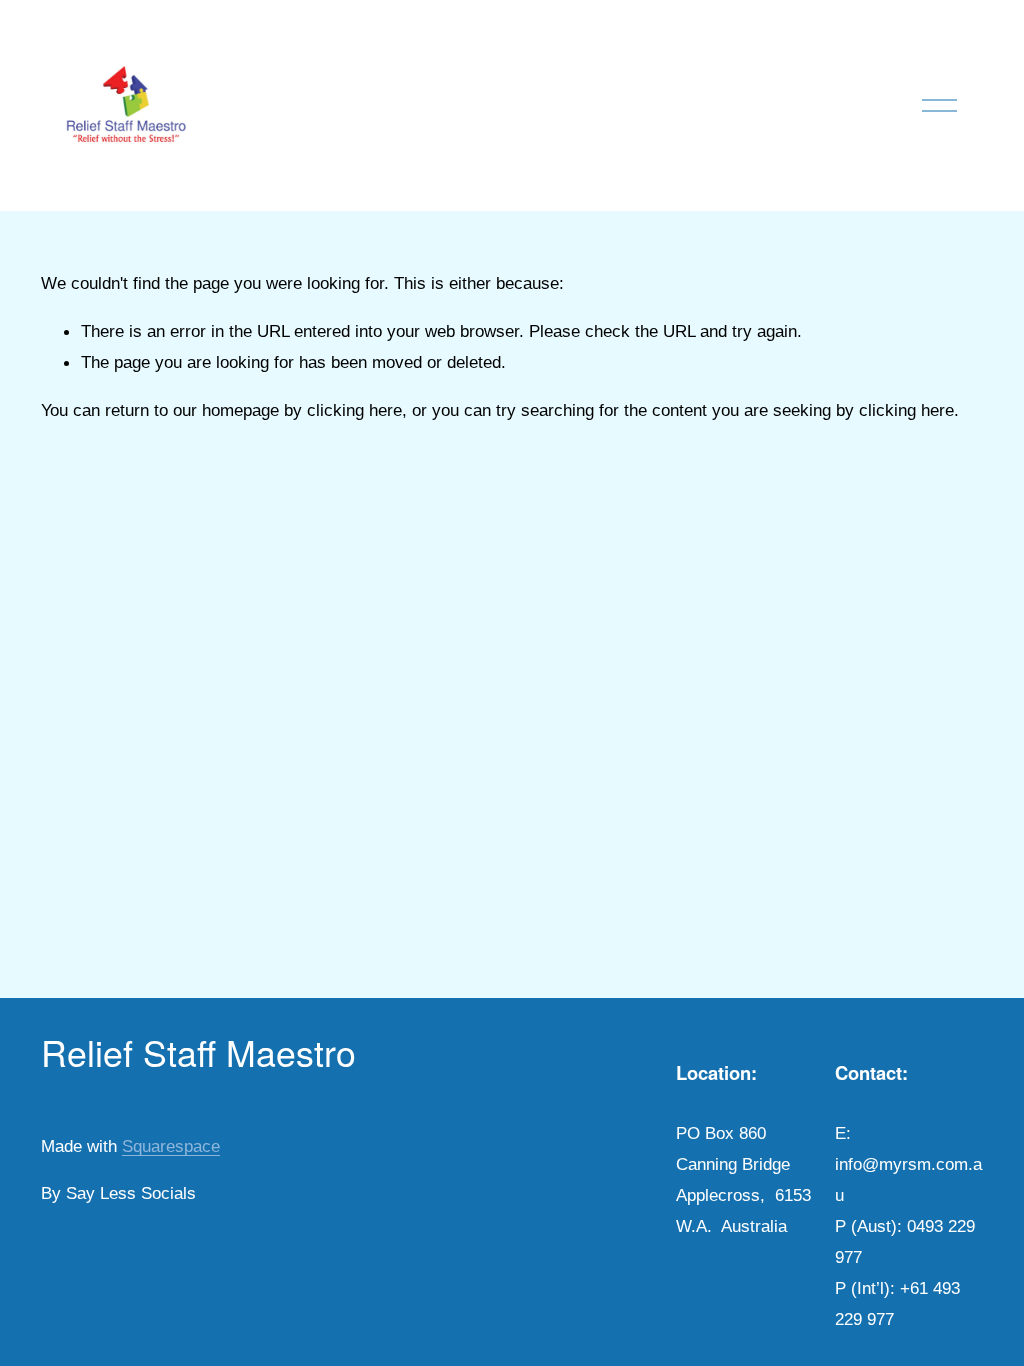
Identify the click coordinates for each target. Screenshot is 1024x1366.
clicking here (354, 410)
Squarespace (171, 1146)
